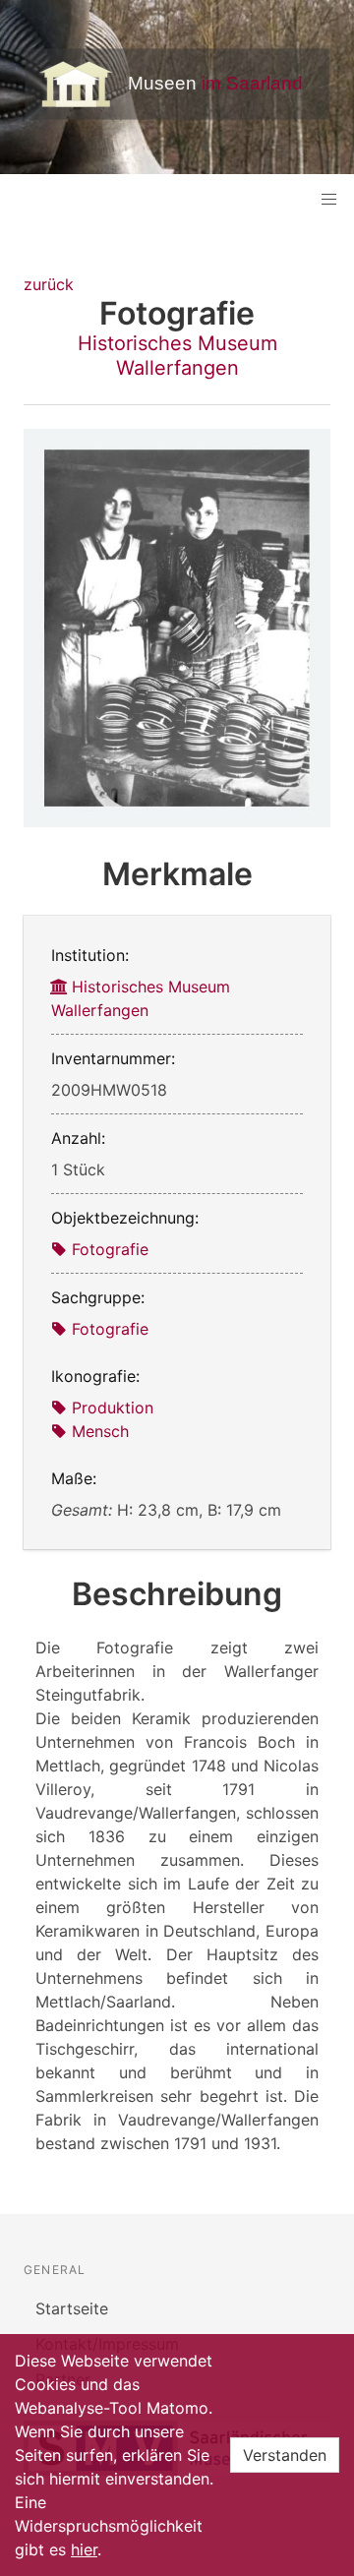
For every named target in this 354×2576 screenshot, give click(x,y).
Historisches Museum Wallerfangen (177, 356)
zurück (49, 284)
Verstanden (285, 2455)
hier (84, 2549)
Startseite (72, 2308)
